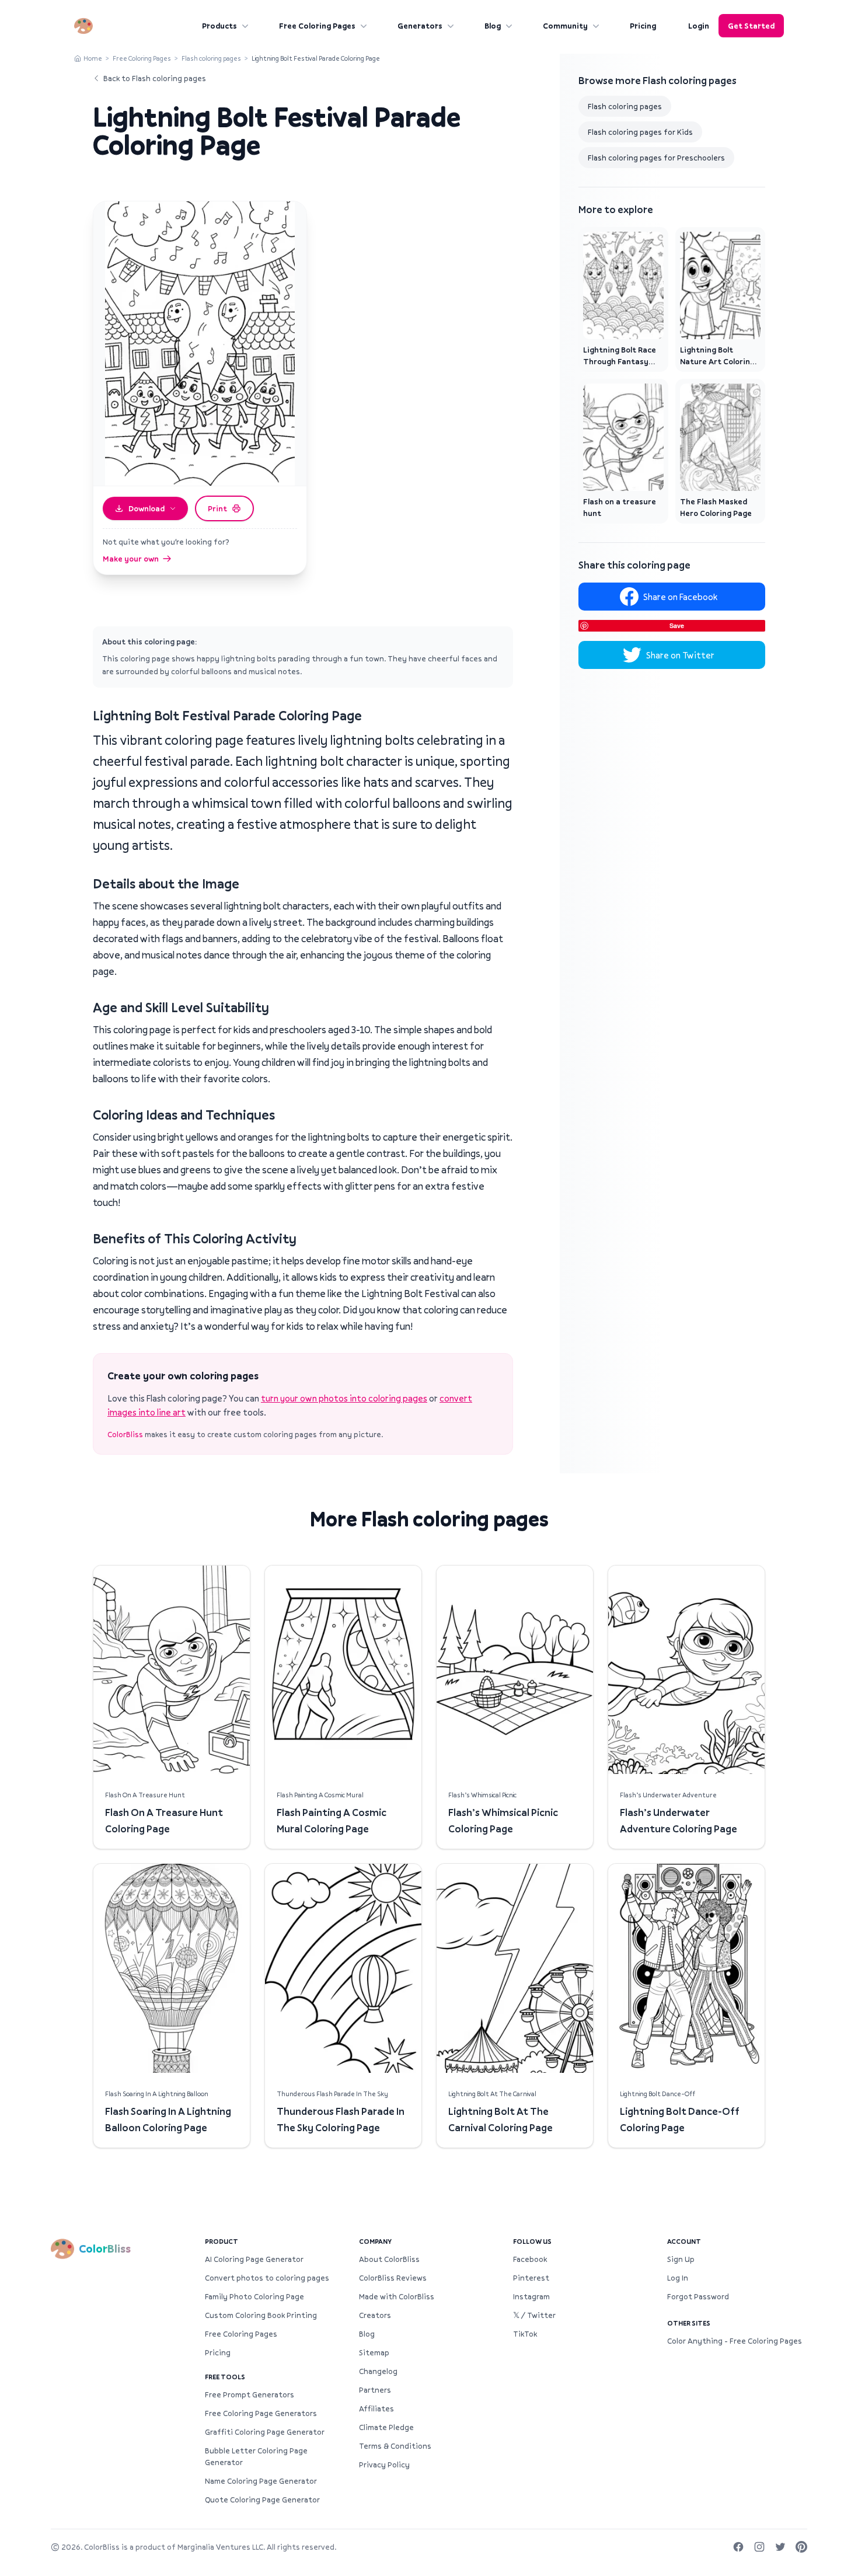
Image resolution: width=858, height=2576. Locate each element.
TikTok (525, 2334)
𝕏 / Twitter (534, 2315)
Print (217, 508)
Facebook (530, 2259)
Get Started (751, 26)
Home (93, 58)
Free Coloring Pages (317, 26)
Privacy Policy (384, 2465)
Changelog (378, 2371)
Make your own (131, 559)
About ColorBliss (389, 2259)
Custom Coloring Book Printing (261, 2315)
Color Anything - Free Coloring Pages (735, 2341)
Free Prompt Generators (250, 2394)
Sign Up (681, 2259)
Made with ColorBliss (397, 2296)
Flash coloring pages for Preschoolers (656, 158)
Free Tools (225, 2377)
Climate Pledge (386, 2427)
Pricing (643, 26)
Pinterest (531, 2278)
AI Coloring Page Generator (254, 2259)
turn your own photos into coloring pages (344, 1398)
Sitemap (374, 2352)
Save (677, 625)
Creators (375, 2315)
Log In (678, 2278)
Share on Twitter (680, 655)
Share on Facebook (680, 597)
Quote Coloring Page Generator (262, 2500)
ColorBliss (125, 1434)
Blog (493, 26)
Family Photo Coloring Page (254, 2296)
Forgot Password (698, 2296)
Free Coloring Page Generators (261, 2413)
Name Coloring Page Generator (261, 2481)
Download (147, 508)
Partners (375, 2390)
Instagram (531, 2296)
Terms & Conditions (395, 2446)
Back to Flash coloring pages (155, 78)
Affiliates (376, 2408)
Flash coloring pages (211, 58)
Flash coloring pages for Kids (640, 132)
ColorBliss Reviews (393, 2278)
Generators (420, 26)
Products (219, 26)
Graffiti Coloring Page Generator (265, 2432)
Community (565, 26)
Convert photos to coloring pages (267, 2278)
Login (699, 26)
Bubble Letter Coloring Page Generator (256, 2456)
